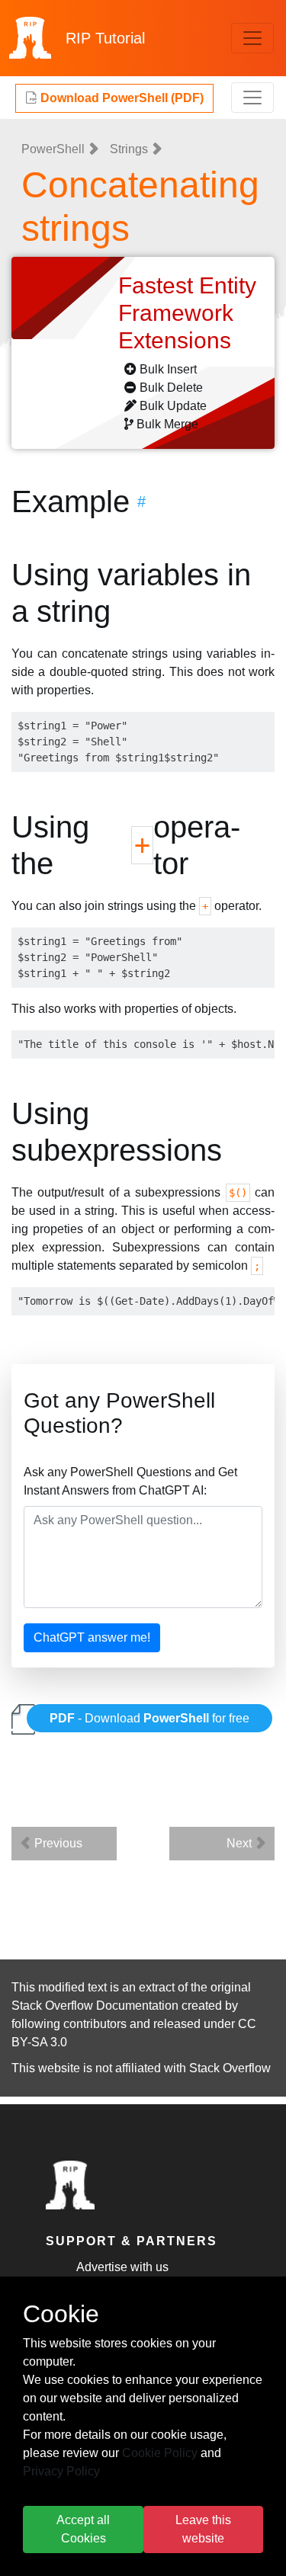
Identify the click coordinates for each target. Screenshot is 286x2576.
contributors (95, 2024)
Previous (57, 1843)
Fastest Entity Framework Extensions (187, 313)
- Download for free (149, 1718)
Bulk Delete (171, 388)
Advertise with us (122, 2267)
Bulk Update (173, 406)
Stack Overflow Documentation (95, 2006)
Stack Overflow (230, 2068)
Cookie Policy (160, 2453)
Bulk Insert (168, 369)
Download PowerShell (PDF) (121, 98)
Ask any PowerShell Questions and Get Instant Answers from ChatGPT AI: (130, 1481)
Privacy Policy (61, 2471)
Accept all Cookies (83, 2529)
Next (241, 1843)
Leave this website (203, 2529)
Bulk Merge (167, 424)
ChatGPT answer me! (92, 1637)
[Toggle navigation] (252, 38)
